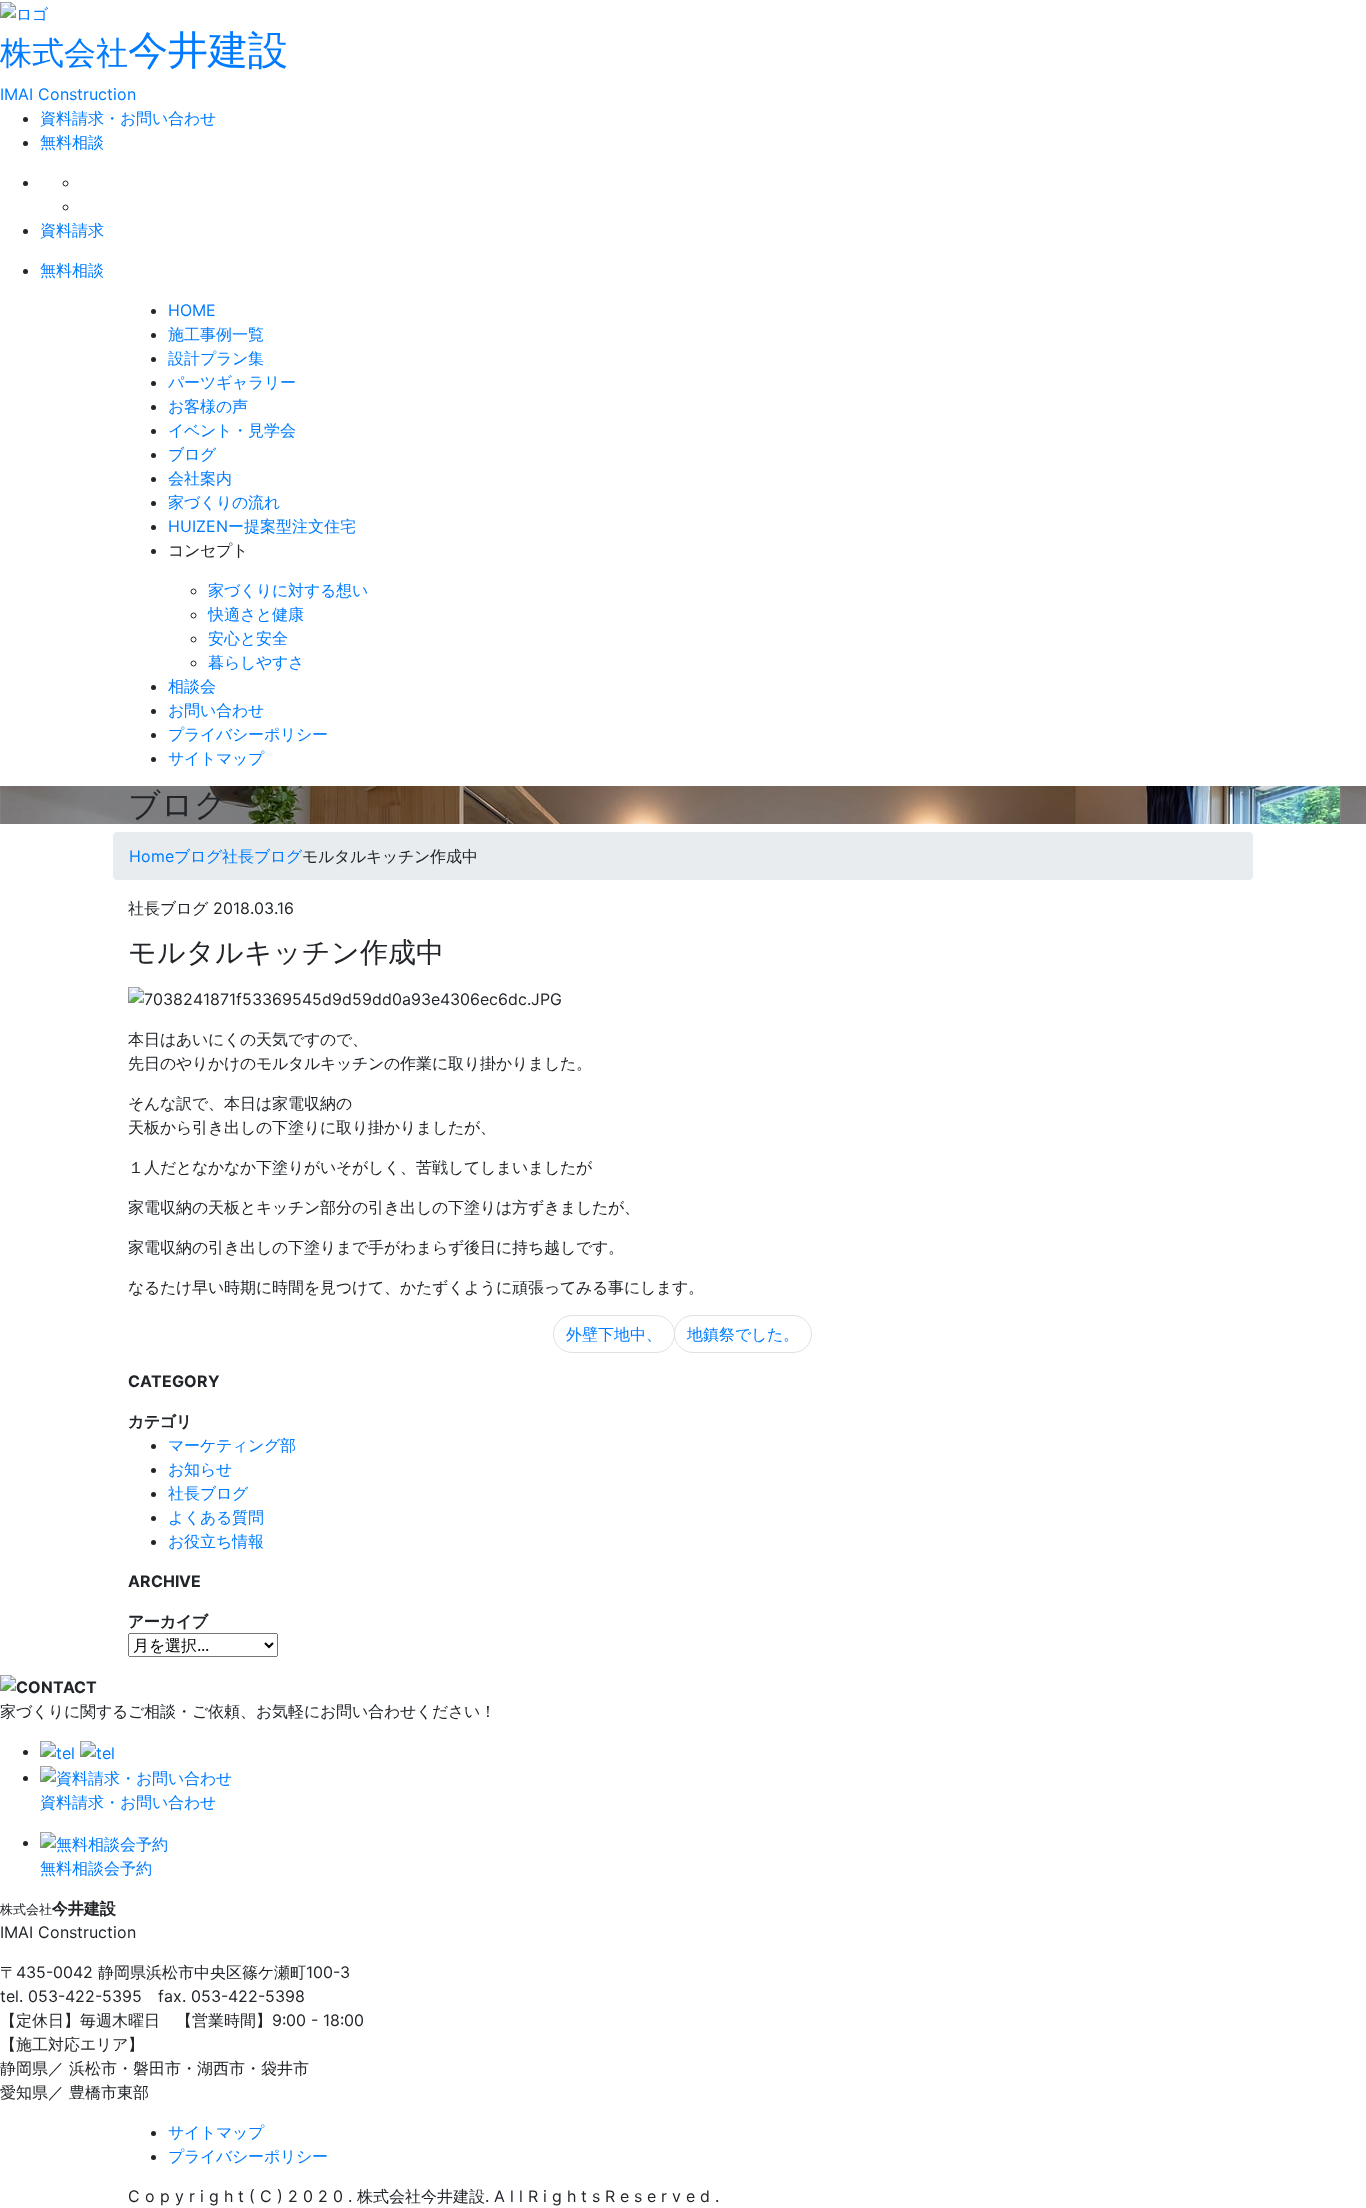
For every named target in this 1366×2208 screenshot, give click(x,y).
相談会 (192, 686)
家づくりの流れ (224, 502)
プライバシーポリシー (248, 734)
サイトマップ (216, 758)
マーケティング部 (232, 1445)
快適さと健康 (256, 614)
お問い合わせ (216, 710)
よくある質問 (216, 1517)
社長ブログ (208, 1493)
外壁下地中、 (614, 1334)
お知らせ (200, 1469)
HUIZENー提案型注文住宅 (262, 526)
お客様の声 (208, 406)
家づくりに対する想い (288, 590)
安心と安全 (248, 638)
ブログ (192, 454)
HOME (192, 310)
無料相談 (72, 142)
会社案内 (200, 478)
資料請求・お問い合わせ (128, 118)
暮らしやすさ (256, 662)
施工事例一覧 (216, 334)
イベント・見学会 (232, 430)
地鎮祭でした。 (743, 1334)
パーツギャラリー (232, 382)
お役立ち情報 (216, 1541)
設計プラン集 (216, 358)
